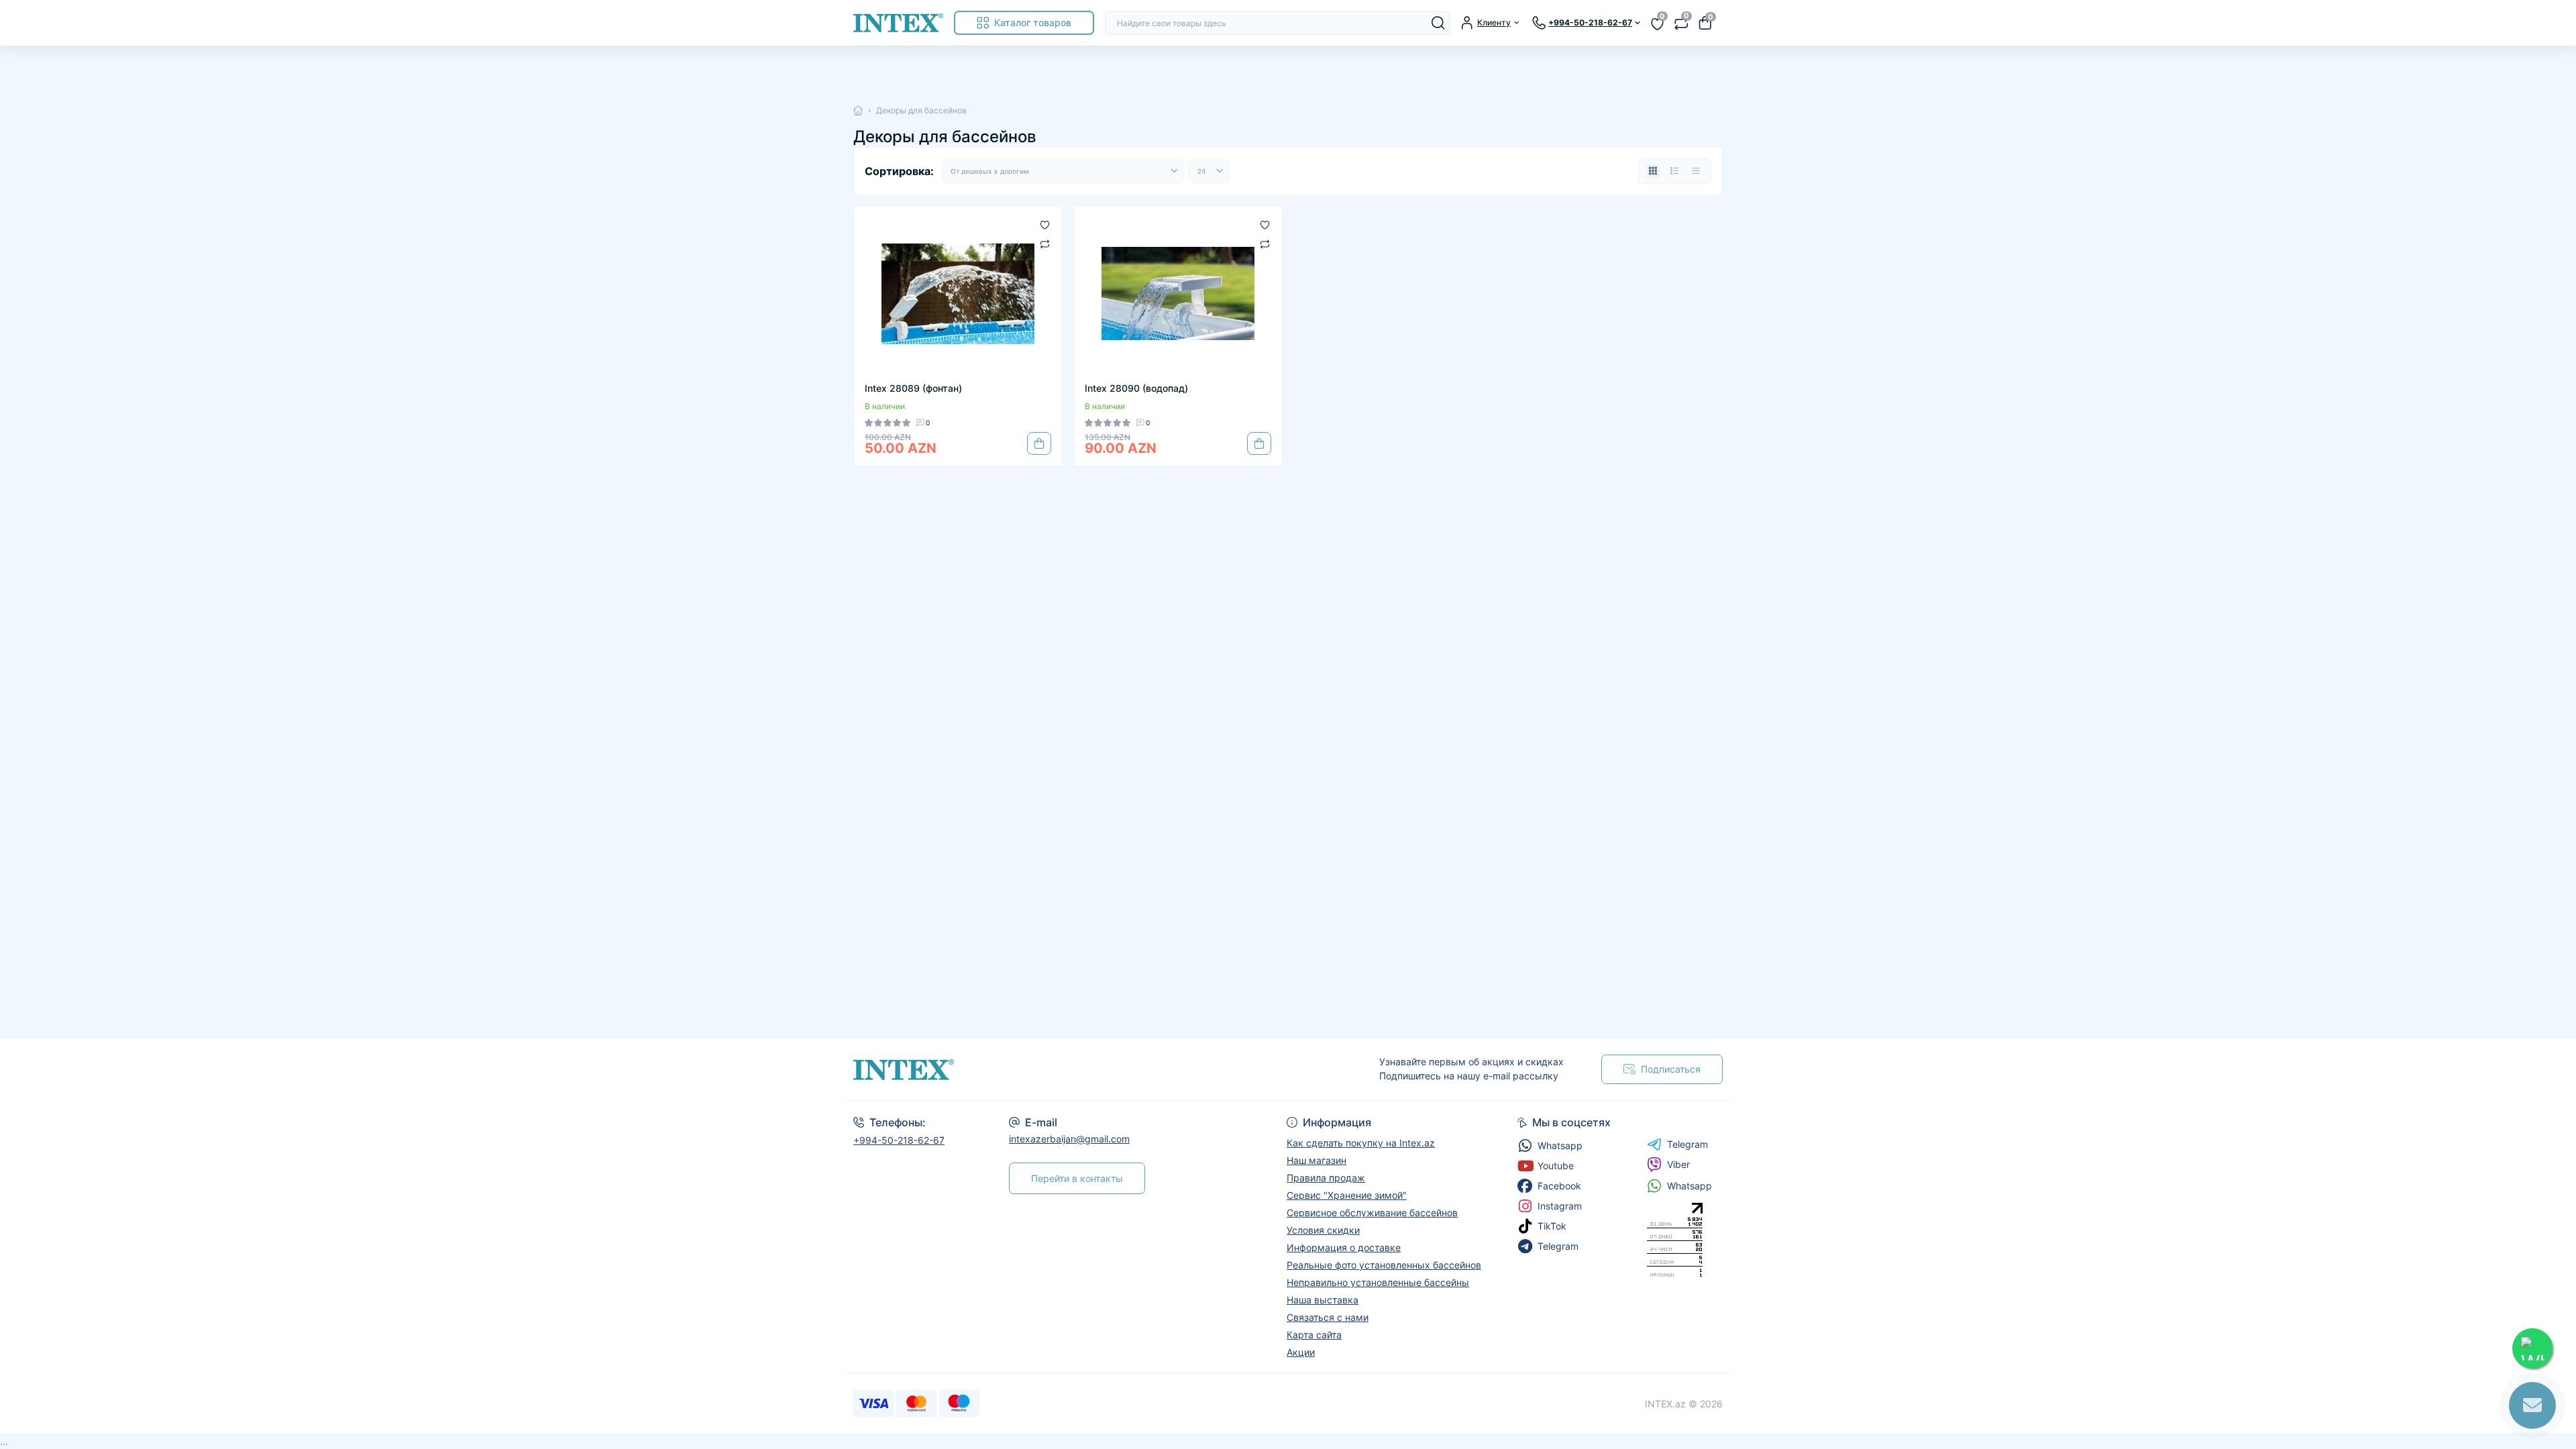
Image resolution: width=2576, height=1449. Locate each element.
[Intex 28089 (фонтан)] (958, 294)
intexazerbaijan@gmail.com (1069, 1139)
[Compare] (1045, 243)
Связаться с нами (1328, 1317)
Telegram (1687, 1144)
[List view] (1674, 171)
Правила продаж (1326, 1178)
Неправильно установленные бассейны (1378, 1282)
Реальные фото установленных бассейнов (1384, 1265)
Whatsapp (1689, 1186)
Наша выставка (1323, 1300)
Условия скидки (1323, 1230)
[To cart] (1039, 443)
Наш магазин (1317, 1160)
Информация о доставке (1344, 1247)
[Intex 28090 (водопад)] (1178, 294)
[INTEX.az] (1067, 1070)
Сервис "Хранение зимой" (1347, 1195)
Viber (1678, 1164)
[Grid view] (1653, 171)
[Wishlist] (1045, 224)
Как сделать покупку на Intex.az (1361, 1143)
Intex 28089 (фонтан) (913, 388)
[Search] (1438, 23)
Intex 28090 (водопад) (1136, 388)
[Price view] (1696, 171)
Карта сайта (1314, 1335)
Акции (1301, 1352)
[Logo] (898, 23)
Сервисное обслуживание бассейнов (1372, 1213)
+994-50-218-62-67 (899, 1140)
